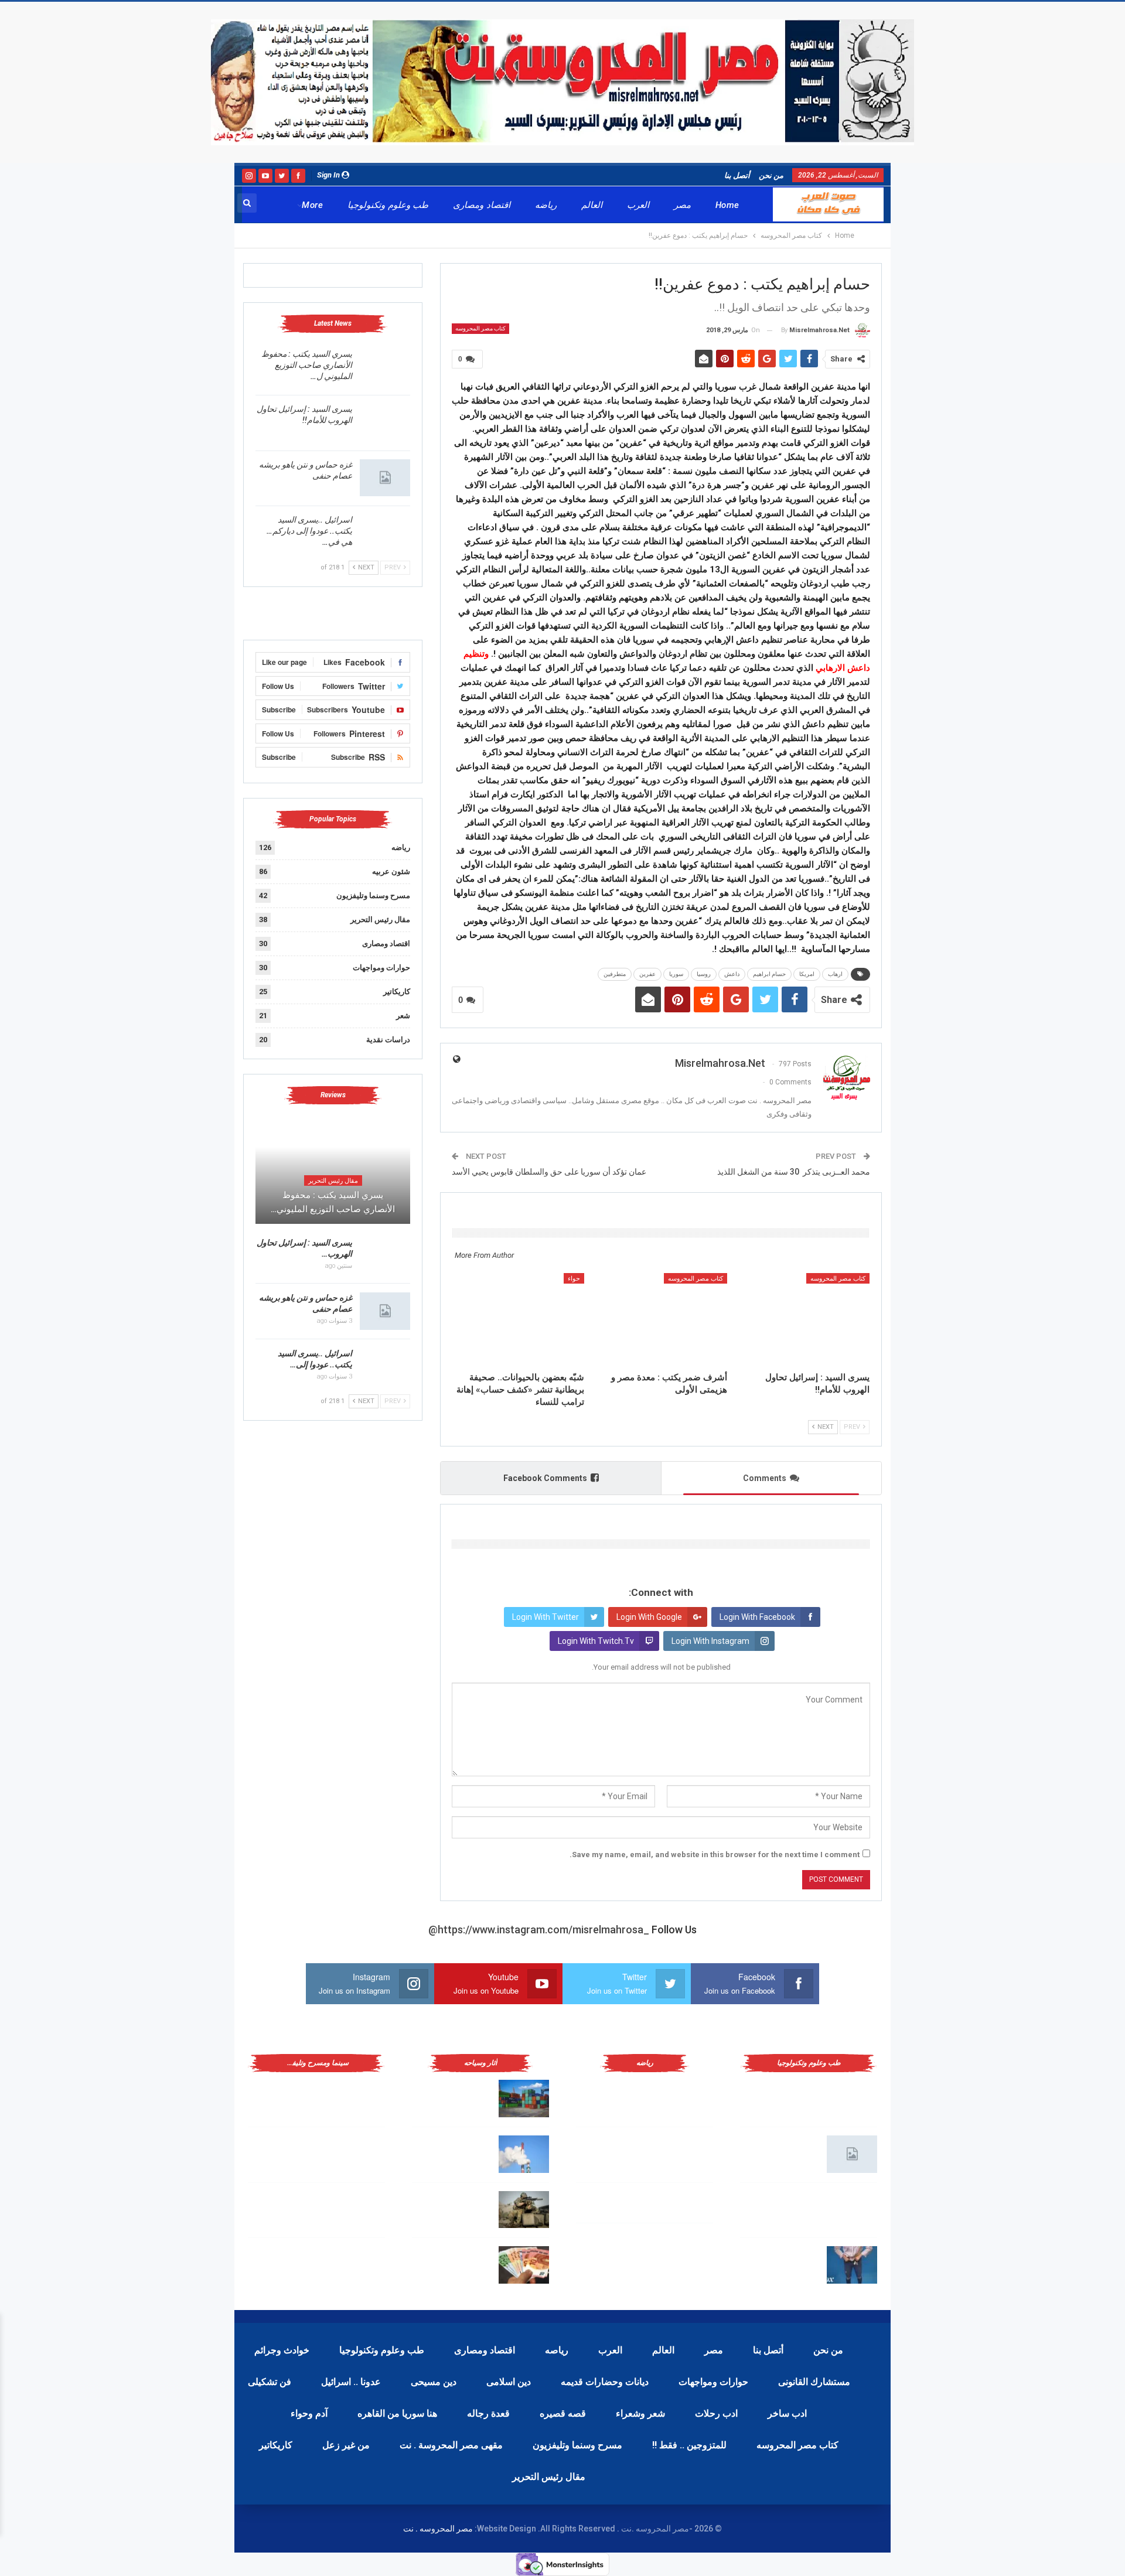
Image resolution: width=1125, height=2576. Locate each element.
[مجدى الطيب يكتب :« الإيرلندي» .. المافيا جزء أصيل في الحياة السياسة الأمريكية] (360, 2099)
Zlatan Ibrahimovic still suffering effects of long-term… (454, 2152)
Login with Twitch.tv (596, 1641)
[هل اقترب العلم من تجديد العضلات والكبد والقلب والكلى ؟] (852, 2099)
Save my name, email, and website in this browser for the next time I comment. (715, 1855)
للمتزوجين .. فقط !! (689, 2445)
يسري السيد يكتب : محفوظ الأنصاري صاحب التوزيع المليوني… (333, 1202)
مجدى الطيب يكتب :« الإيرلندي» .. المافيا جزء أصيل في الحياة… (288, 2096)
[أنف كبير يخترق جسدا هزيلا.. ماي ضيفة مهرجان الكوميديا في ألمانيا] (360, 2265)
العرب (638, 205)
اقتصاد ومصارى (481, 205)
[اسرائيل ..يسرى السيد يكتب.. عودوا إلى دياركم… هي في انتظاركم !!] (385, 533)
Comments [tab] (765, 1478)
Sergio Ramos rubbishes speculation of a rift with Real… (451, 2263)
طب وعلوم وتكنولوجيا (388, 205)
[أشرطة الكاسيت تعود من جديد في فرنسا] (360, 2210)
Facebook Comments (545, 1478)
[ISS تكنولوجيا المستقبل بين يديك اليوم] (852, 2154)
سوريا (676, 974)
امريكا (807, 974)
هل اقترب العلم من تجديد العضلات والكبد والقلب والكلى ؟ (784, 2096)
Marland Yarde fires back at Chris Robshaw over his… (456, 2096)
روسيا (704, 974)
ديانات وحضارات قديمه (605, 2382)
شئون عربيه (391, 871)
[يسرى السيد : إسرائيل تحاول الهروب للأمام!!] (804, 1319)
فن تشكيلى (270, 2382)
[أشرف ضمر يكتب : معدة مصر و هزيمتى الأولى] (661, 1319)
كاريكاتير (397, 992)
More (312, 205)
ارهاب (835, 974)
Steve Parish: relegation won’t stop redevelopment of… (454, 2207)
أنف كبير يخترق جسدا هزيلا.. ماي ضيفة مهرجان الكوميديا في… (289, 2263)
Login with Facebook (757, 1617)
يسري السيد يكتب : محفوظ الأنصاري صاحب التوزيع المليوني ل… (307, 365)
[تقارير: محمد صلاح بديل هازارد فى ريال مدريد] (688, 2154)
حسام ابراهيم (769, 974)
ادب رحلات (716, 2413)
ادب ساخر (787, 2413)
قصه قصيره (563, 2413)
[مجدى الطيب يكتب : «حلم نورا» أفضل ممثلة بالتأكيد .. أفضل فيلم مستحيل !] (360, 2154)
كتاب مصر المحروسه (480, 328)
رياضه (546, 205)
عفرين (647, 974)
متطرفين (615, 974)
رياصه (557, 2350)
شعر (403, 1016)
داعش (732, 974)
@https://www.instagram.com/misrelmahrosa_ (539, 1930)
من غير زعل (346, 2445)
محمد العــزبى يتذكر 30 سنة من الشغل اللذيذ (794, 1172)
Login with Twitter (546, 1617)
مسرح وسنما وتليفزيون (373, 895)
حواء (574, 1279)
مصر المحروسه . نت (438, 2529)
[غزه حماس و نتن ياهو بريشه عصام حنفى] (385, 478)
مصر (682, 205)
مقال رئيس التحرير (380, 919)
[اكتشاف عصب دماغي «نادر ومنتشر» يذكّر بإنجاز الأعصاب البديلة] (852, 2210)
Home (727, 205)
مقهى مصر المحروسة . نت (451, 2445)
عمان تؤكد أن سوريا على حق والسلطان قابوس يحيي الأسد (549, 1172)
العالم (592, 205)
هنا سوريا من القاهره (397, 2413)
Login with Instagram (710, 1641)
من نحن (771, 175)
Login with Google (649, 1617)
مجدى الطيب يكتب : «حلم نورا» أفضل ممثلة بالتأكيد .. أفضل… (288, 2152)
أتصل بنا (737, 175)
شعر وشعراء (640, 2413)
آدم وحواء (309, 2413)
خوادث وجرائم (282, 2350)
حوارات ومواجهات (381, 968)
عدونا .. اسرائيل (351, 2382)
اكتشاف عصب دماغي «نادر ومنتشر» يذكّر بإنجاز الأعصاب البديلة (783, 2207)
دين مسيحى (434, 2382)
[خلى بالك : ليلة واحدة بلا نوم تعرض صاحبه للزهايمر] (852, 2265)
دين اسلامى (509, 2382)
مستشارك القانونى (814, 2382)
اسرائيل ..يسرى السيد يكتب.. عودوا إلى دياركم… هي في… (309, 531)
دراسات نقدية (388, 1040)
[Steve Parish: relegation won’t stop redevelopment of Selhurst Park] (524, 2210)
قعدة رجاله (488, 2413)
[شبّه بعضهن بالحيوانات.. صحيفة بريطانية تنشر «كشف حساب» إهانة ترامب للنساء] (518, 1319)
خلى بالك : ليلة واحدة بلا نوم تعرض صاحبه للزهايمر (784, 2263)
